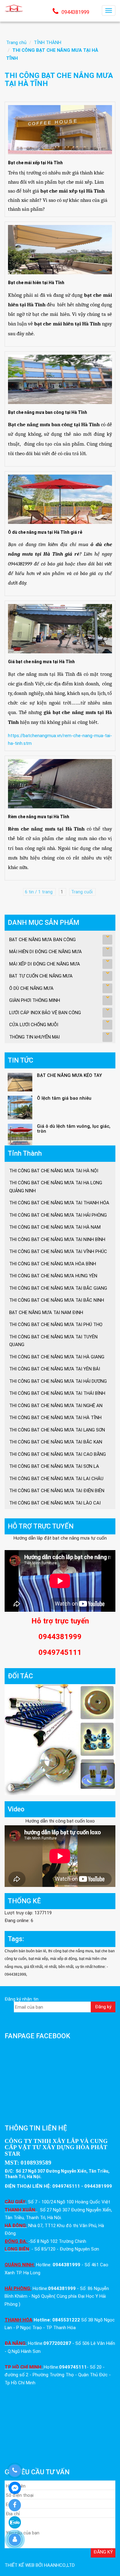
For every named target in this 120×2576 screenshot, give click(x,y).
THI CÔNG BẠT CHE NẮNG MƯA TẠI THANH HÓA (59, 1203)
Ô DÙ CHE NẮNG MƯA (31, 988)
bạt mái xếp (38, 1959)
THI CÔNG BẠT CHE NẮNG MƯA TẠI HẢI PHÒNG (58, 1215)
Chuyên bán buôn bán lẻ (25, 1951)
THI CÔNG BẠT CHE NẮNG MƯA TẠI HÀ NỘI (54, 1171)
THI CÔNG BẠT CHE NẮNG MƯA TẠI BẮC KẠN (56, 1442)
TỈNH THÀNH (48, 43)
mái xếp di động (64, 1959)
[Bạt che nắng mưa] (14, 8)
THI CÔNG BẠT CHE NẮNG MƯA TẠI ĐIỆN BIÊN (57, 1491)
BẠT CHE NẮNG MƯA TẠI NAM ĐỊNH (46, 1312)
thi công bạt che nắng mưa (71, 1951)
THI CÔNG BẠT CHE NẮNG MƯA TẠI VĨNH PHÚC (58, 1251)
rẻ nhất (50, 1967)
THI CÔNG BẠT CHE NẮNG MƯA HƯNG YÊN (53, 1276)
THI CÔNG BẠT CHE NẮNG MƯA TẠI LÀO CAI (55, 1503)
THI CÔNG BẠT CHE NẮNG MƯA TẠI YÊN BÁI (55, 1369)
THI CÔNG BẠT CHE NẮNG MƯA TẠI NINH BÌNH (57, 1239)
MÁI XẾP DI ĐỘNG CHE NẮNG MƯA (45, 964)
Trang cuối (82, 892)
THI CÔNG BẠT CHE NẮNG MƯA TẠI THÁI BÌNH (57, 1393)
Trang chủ (16, 43)
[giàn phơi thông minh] (60, 1739)
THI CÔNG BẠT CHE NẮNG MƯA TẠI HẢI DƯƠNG (58, 1381)
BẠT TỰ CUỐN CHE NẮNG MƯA (41, 976)
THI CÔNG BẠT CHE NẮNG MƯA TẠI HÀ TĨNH (55, 1418)
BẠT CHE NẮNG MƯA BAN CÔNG (42, 940)
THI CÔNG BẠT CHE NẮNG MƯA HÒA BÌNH (53, 1264)
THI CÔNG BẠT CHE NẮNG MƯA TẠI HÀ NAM (55, 1227)
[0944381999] (15, 2471)
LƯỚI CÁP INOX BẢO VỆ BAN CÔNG (45, 1013)
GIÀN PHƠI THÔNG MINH (35, 1000)
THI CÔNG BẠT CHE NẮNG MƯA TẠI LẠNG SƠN (57, 1430)
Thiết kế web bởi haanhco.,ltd (40, 2565)
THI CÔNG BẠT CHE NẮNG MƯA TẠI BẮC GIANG (58, 1288)
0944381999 (75, 12)
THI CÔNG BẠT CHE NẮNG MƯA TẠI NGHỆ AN (56, 1406)
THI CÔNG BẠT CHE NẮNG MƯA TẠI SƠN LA (54, 1466)
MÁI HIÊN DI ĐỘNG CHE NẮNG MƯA (46, 952)
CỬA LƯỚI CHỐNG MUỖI (34, 1025)
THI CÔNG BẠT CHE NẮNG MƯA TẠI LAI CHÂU (56, 1479)
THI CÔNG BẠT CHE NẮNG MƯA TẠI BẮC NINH (57, 1300)
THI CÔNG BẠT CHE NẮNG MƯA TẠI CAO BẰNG (58, 1454)
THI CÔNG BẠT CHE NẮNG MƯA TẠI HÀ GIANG (57, 1357)
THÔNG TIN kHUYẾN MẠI (34, 1037)
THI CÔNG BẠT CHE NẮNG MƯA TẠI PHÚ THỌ (56, 1325)
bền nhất (66, 1967)
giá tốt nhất (33, 1967)
